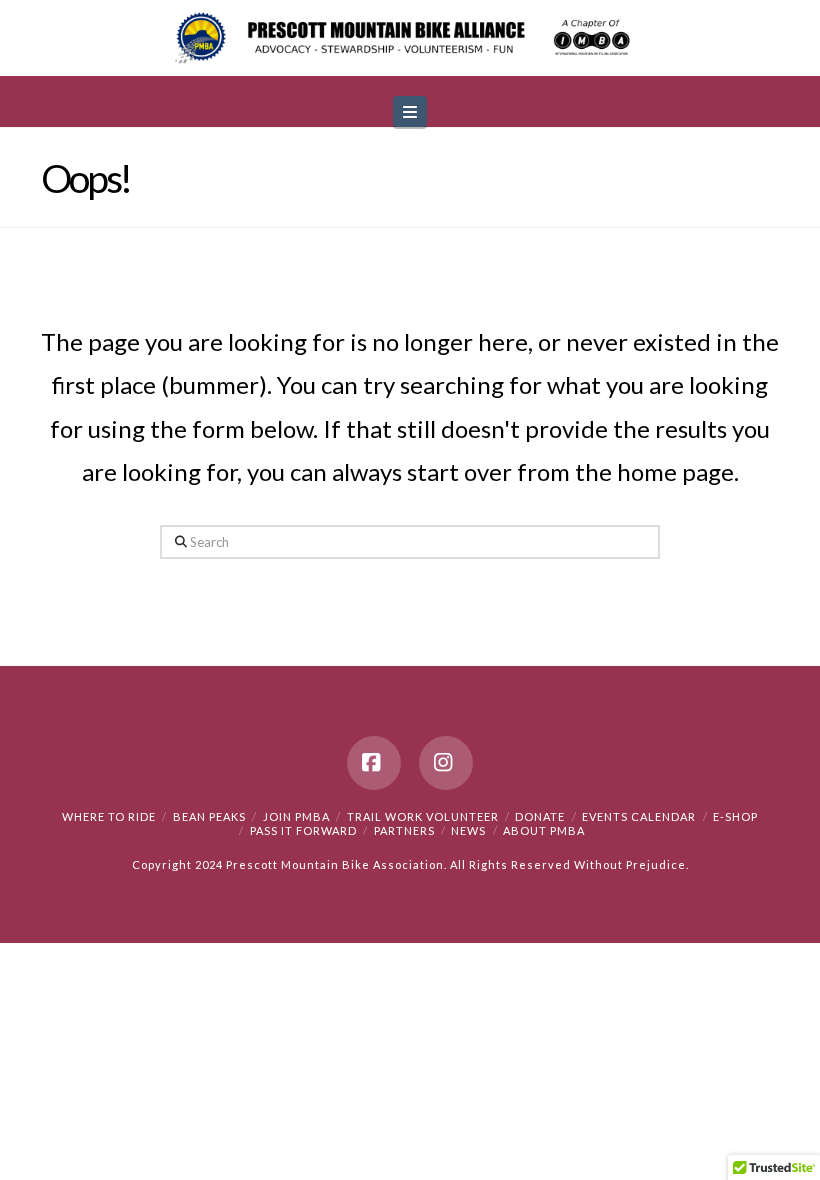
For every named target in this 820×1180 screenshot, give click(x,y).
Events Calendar (639, 816)
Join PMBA (296, 816)
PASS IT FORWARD (303, 830)
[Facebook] (374, 763)
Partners (404, 830)
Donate (540, 816)
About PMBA (544, 830)
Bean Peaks (209, 816)
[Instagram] (446, 763)
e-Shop (735, 816)
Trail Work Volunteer (423, 816)
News (468, 830)
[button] (410, 111)
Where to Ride (109, 816)
